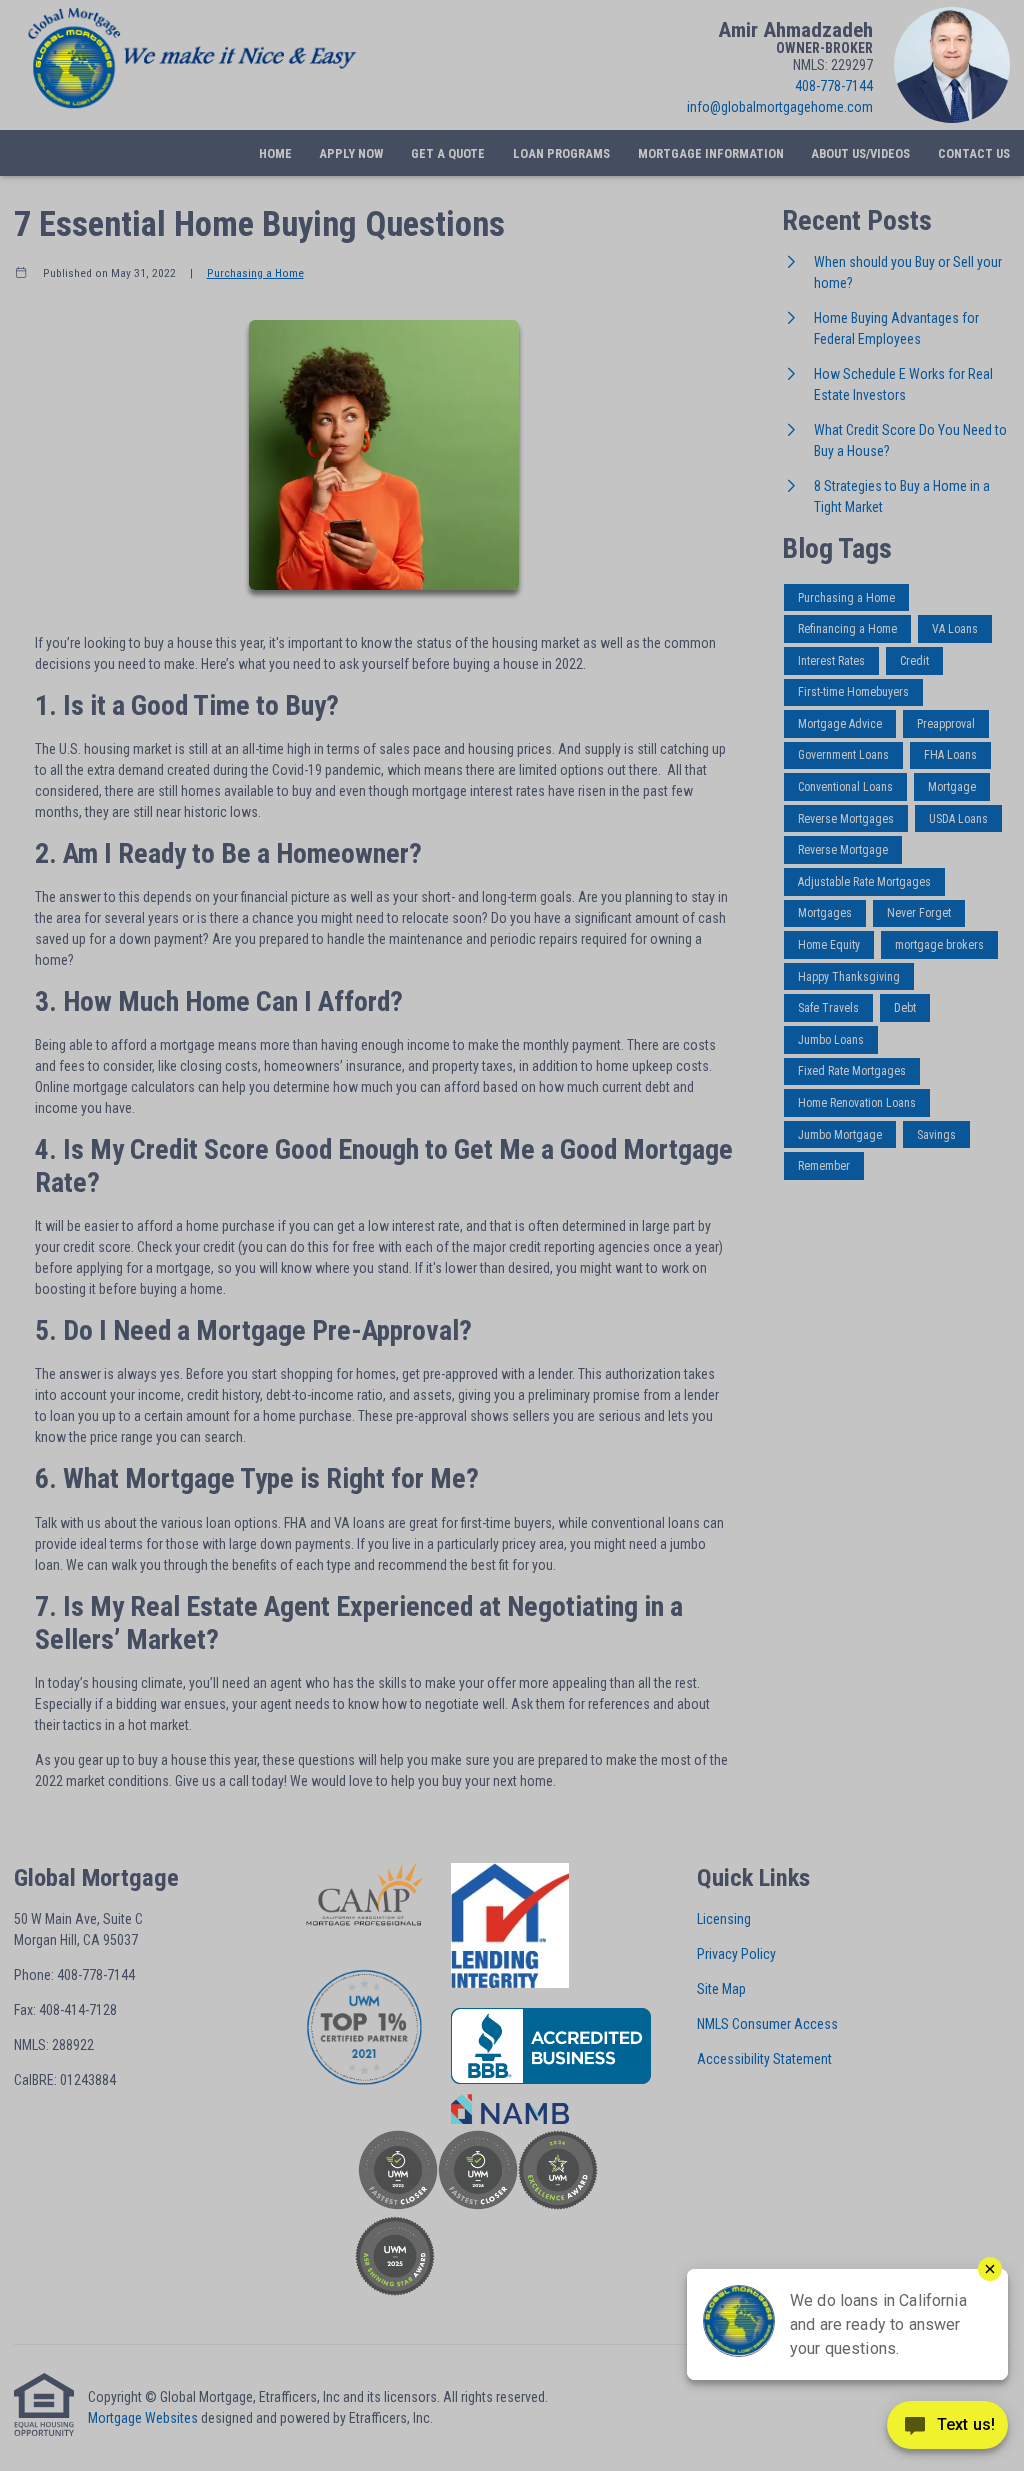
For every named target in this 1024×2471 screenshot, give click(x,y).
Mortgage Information (711, 153)
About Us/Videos (860, 153)
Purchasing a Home (255, 273)
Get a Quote (448, 153)
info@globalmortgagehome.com (780, 107)
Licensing (724, 1919)
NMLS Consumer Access (767, 2024)
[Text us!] (947, 2430)
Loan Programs (561, 153)
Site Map (721, 1989)
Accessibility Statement (764, 2059)
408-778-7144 (834, 86)
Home (275, 153)
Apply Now (351, 153)
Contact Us (974, 153)
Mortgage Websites (143, 2418)
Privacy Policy (736, 1954)
